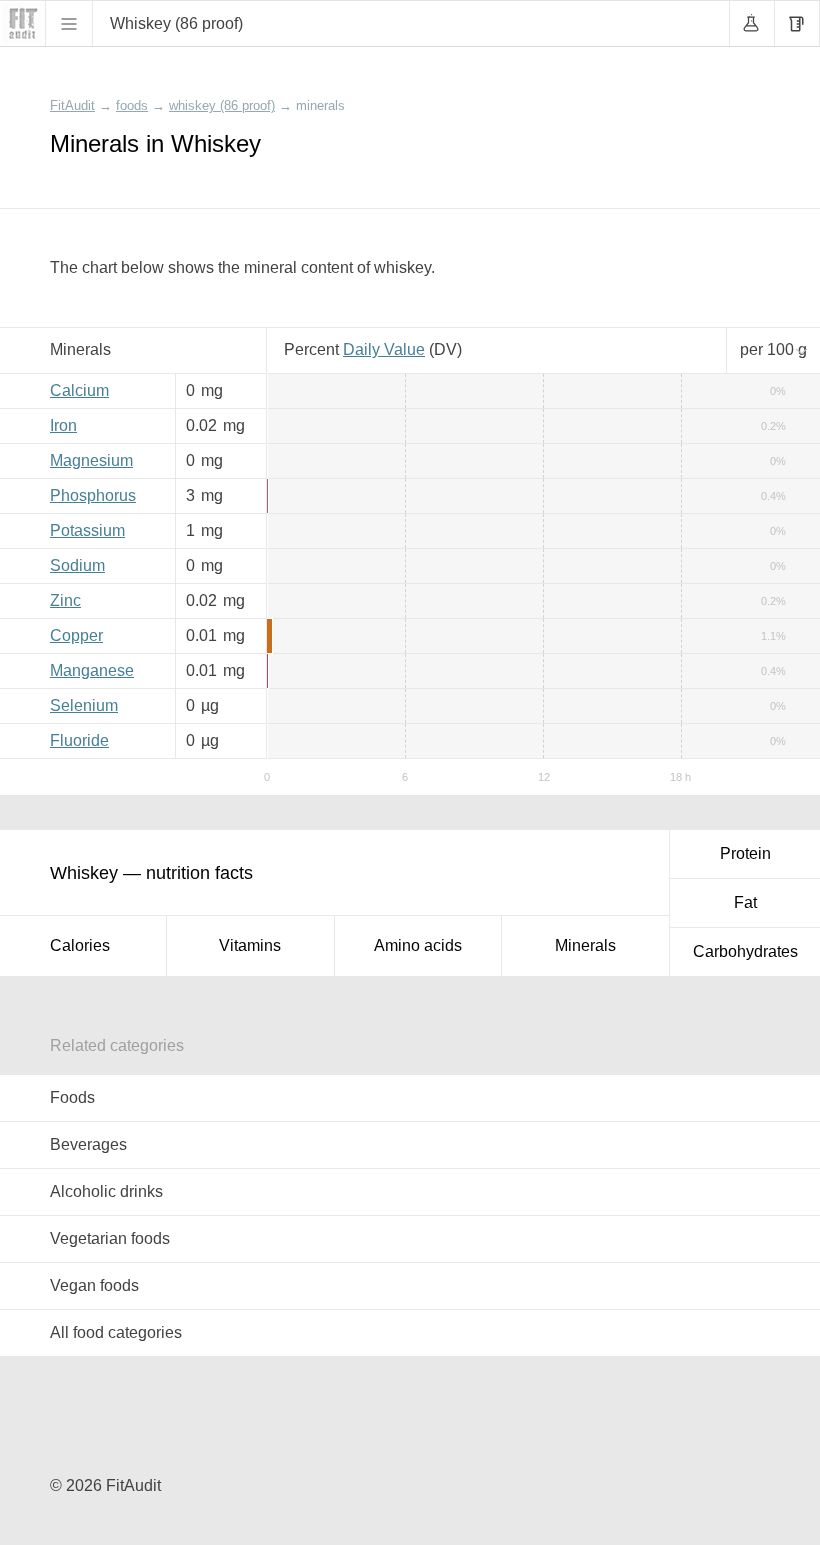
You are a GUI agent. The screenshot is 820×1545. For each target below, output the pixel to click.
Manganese (92, 670)
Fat (745, 902)
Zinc (65, 600)
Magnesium (91, 460)
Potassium (87, 530)
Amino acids (418, 945)
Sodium (77, 565)
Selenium (84, 705)
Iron (63, 425)
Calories (80, 945)
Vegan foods (94, 1285)
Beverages (88, 1144)
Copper (76, 635)
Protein (745, 853)
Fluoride (79, 740)
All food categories (116, 1332)
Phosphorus (93, 495)
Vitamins (250, 945)
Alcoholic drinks (106, 1191)
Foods (72, 1097)
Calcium (79, 390)
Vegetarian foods (110, 1238)
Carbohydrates (745, 951)
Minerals (585, 945)
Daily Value (384, 349)
